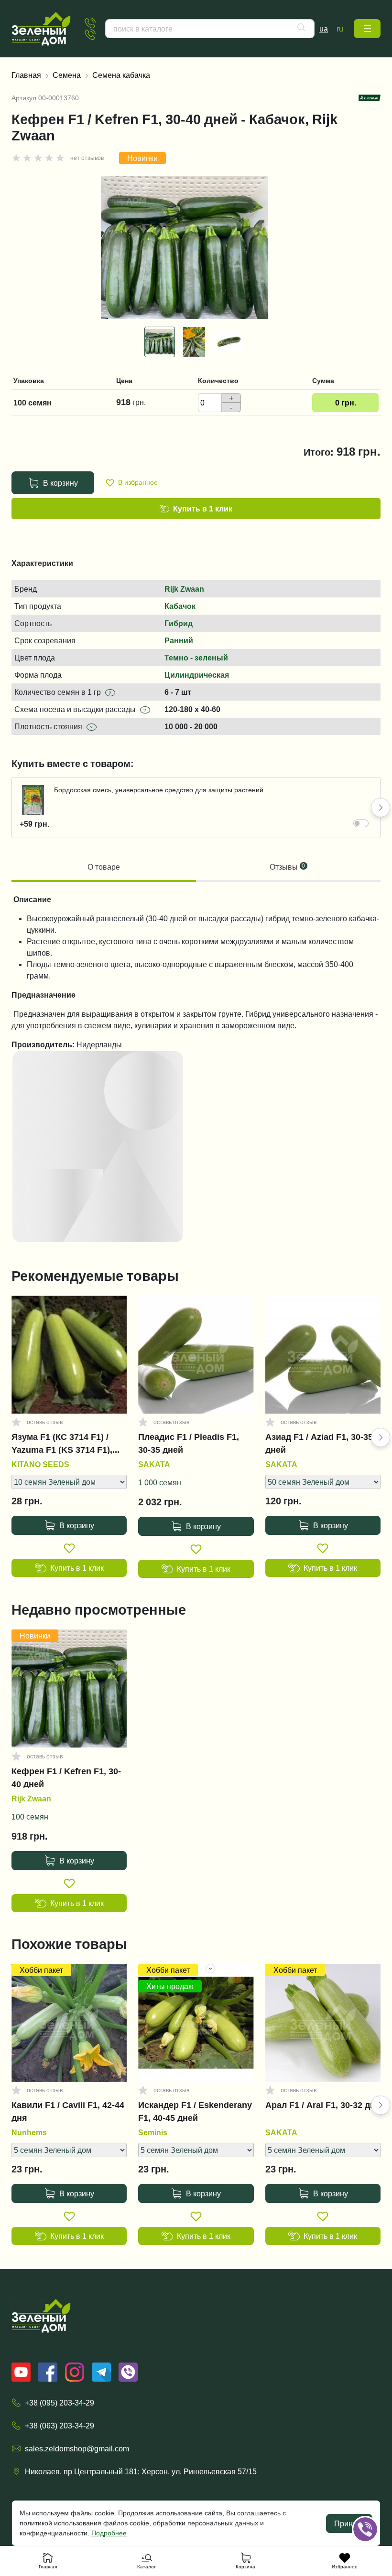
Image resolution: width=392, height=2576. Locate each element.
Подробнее (109, 2533)
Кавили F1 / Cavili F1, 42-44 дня (68, 2111)
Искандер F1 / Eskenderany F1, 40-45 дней (195, 2111)
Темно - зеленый (196, 658)
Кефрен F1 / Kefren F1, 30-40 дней (66, 1778)
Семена (67, 75)
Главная (26, 75)
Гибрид (179, 623)
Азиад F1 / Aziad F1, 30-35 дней (319, 1443)
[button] (367, 29)
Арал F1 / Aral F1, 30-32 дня (323, 2105)
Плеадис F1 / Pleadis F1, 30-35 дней (189, 1443)
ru (340, 29)
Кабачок (180, 606)
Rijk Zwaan (184, 589)
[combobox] (210, 29)
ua (324, 29)
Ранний (179, 640)
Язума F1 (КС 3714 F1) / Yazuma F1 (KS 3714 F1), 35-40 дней (62, 1443)
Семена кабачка (121, 75)
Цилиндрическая (197, 675)
